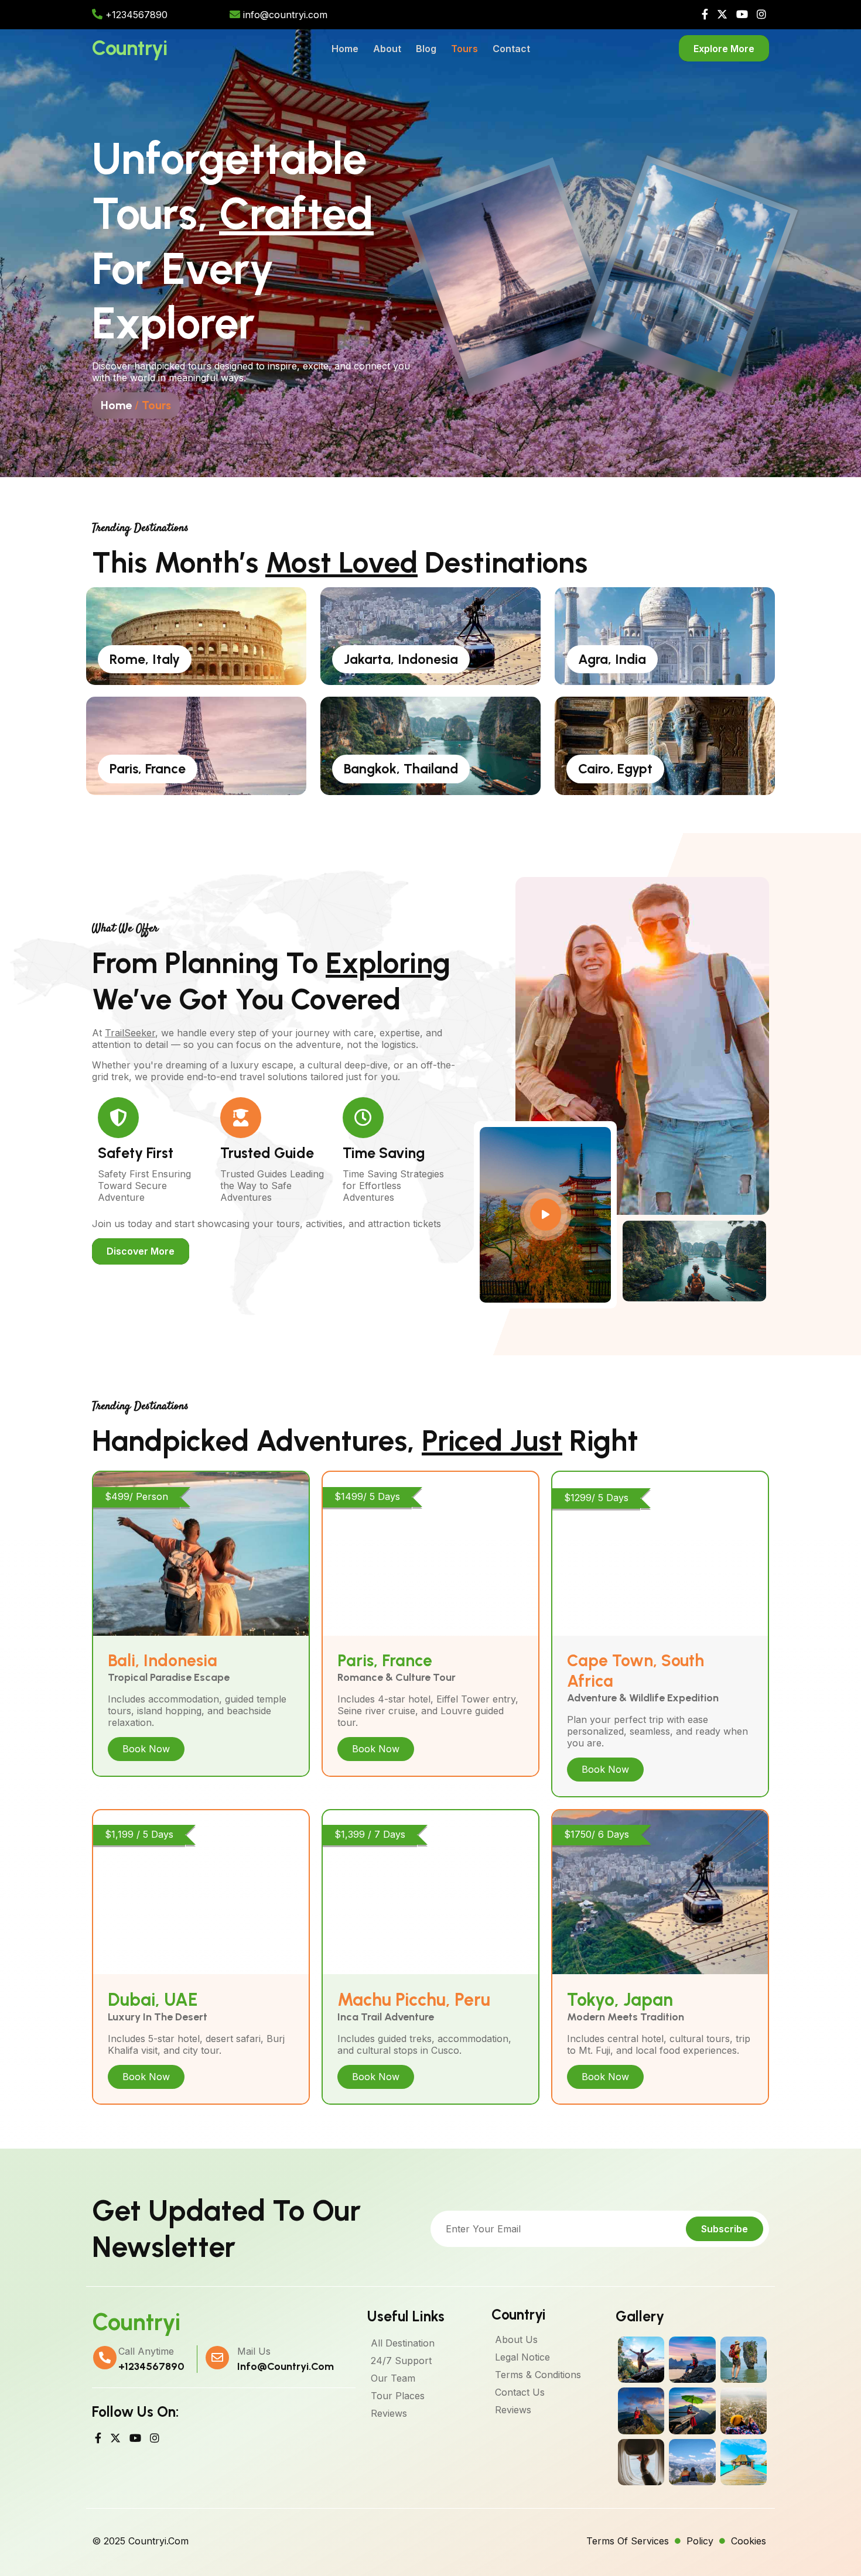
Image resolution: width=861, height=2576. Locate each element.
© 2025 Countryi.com (140, 2541)
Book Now (146, 1749)
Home (116, 405)
